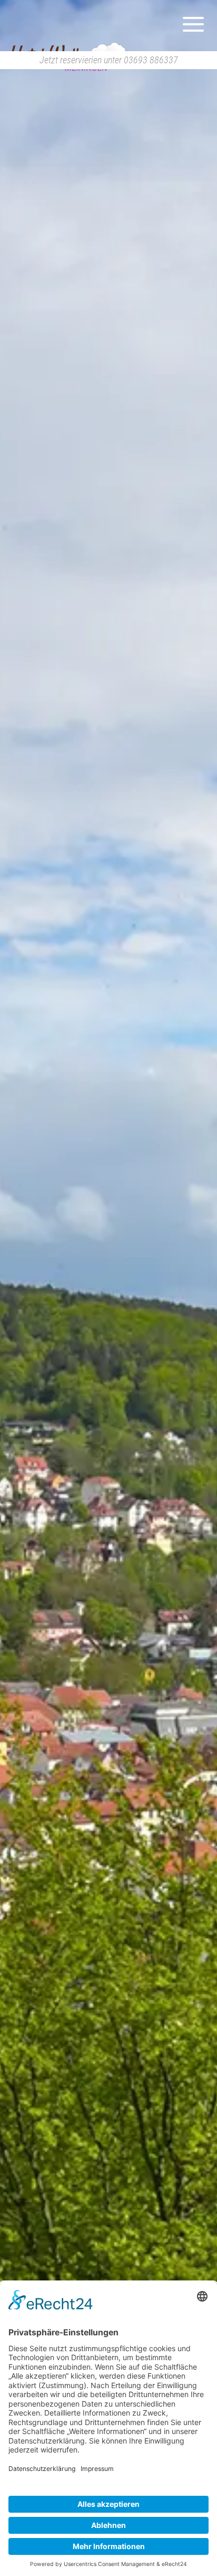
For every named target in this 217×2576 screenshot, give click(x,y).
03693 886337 (151, 60)
